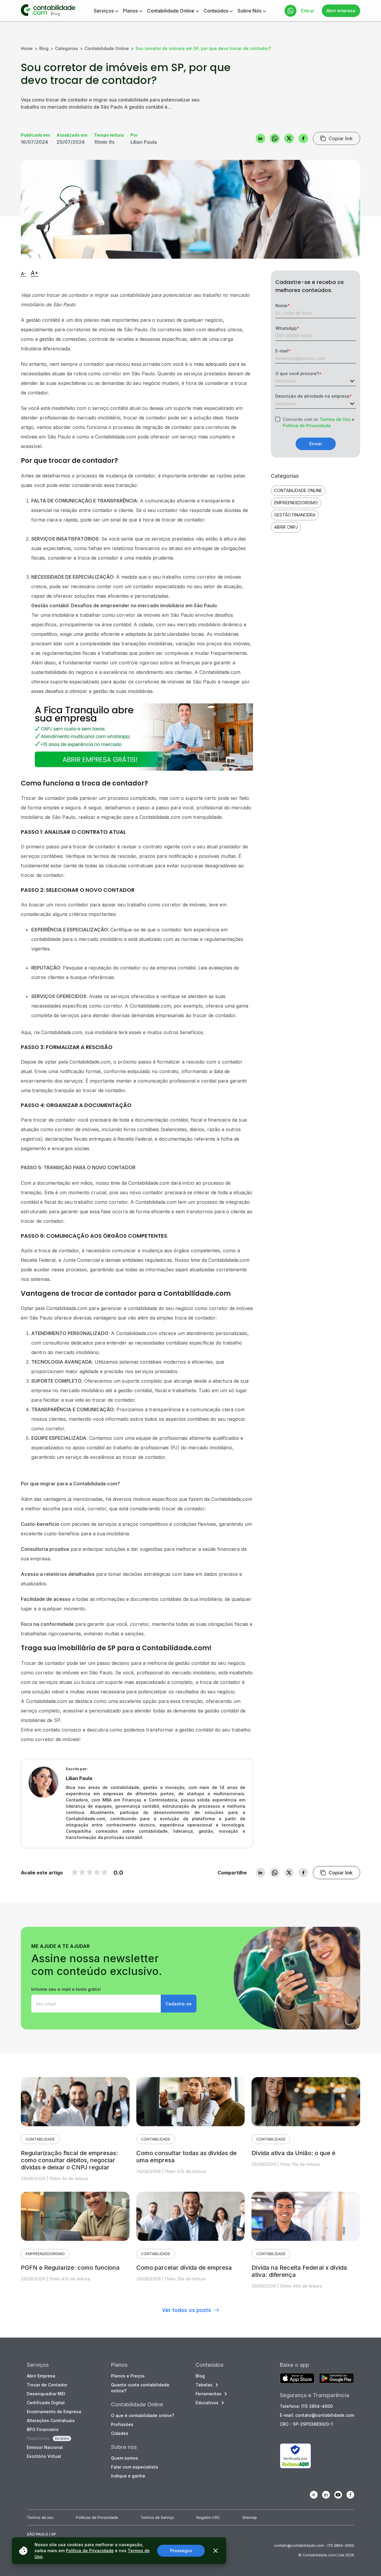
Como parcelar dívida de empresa (184, 2268)
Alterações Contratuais (51, 2420)
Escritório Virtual (44, 2456)
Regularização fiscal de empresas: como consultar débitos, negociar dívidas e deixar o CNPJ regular (69, 2160)
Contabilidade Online (171, 11)
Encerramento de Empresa (54, 2412)
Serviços (104, 11)
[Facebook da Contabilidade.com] (350, 2495)
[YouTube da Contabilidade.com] (338, 2495)
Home (27, 48)
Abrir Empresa (41, 2376)
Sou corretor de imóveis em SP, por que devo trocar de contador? (203, 48)
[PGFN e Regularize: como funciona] (75, 2216)
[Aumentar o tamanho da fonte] (35, 274)
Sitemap (250, 2518)
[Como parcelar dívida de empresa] (191, 2216)
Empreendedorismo (296, 503)
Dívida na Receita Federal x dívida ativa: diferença (299, 2271)
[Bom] (90, 1872)
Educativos (207, 2403)
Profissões (122, 2424)
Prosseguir (181, 2551)
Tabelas (204, 2385)
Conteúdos (216, 11)
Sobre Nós (249, 11)
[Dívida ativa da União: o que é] (306, 2102)
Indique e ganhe (128, 2476)
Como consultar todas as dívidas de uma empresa (186, 2157)
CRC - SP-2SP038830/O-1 (306, 2424)
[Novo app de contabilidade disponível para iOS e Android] (297, 2379)
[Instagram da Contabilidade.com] (314, 2495)
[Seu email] (96, 2004)
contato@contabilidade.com (299, 2545)
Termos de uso (40, 2518)
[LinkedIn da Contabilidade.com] (326, 2495)
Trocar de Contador (47, 2385)
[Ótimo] (97, 1872)
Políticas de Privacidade (97, 2518)
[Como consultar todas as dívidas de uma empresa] (191, 2102)
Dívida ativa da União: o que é (293, 2153)
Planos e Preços (128, 2376)
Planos (130, 11)
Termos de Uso (335, 419)
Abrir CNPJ (286, 527)
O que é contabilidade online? (143, 2415)
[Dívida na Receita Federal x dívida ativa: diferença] (306, 2216)
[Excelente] (104, 1872)
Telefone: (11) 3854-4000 (306, 2406)
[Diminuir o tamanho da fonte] (24, 274)
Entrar (308, 11)
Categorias (67, 48)
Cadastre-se (179, 2004)
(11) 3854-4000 (341, 2545)
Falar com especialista (135, 2467)
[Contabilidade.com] (48, 11)
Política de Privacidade (307, 426)
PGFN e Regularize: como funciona (70, 2268)
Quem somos (125, 2458)
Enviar (316, 444)
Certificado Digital (46, 2403)
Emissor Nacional (45, 2447)
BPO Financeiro (43, 2429)
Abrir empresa (341, 11)
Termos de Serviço (157, 2518)
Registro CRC (208, 2518)
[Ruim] (75, 1872)
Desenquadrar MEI (46, 2394)
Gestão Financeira (295, 515)
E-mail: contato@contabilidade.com (317, 2415)
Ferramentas (209, 2394)
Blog (44, 48)
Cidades (120, 2433)
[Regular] (82, 1872)
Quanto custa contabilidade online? (140, 2388)
